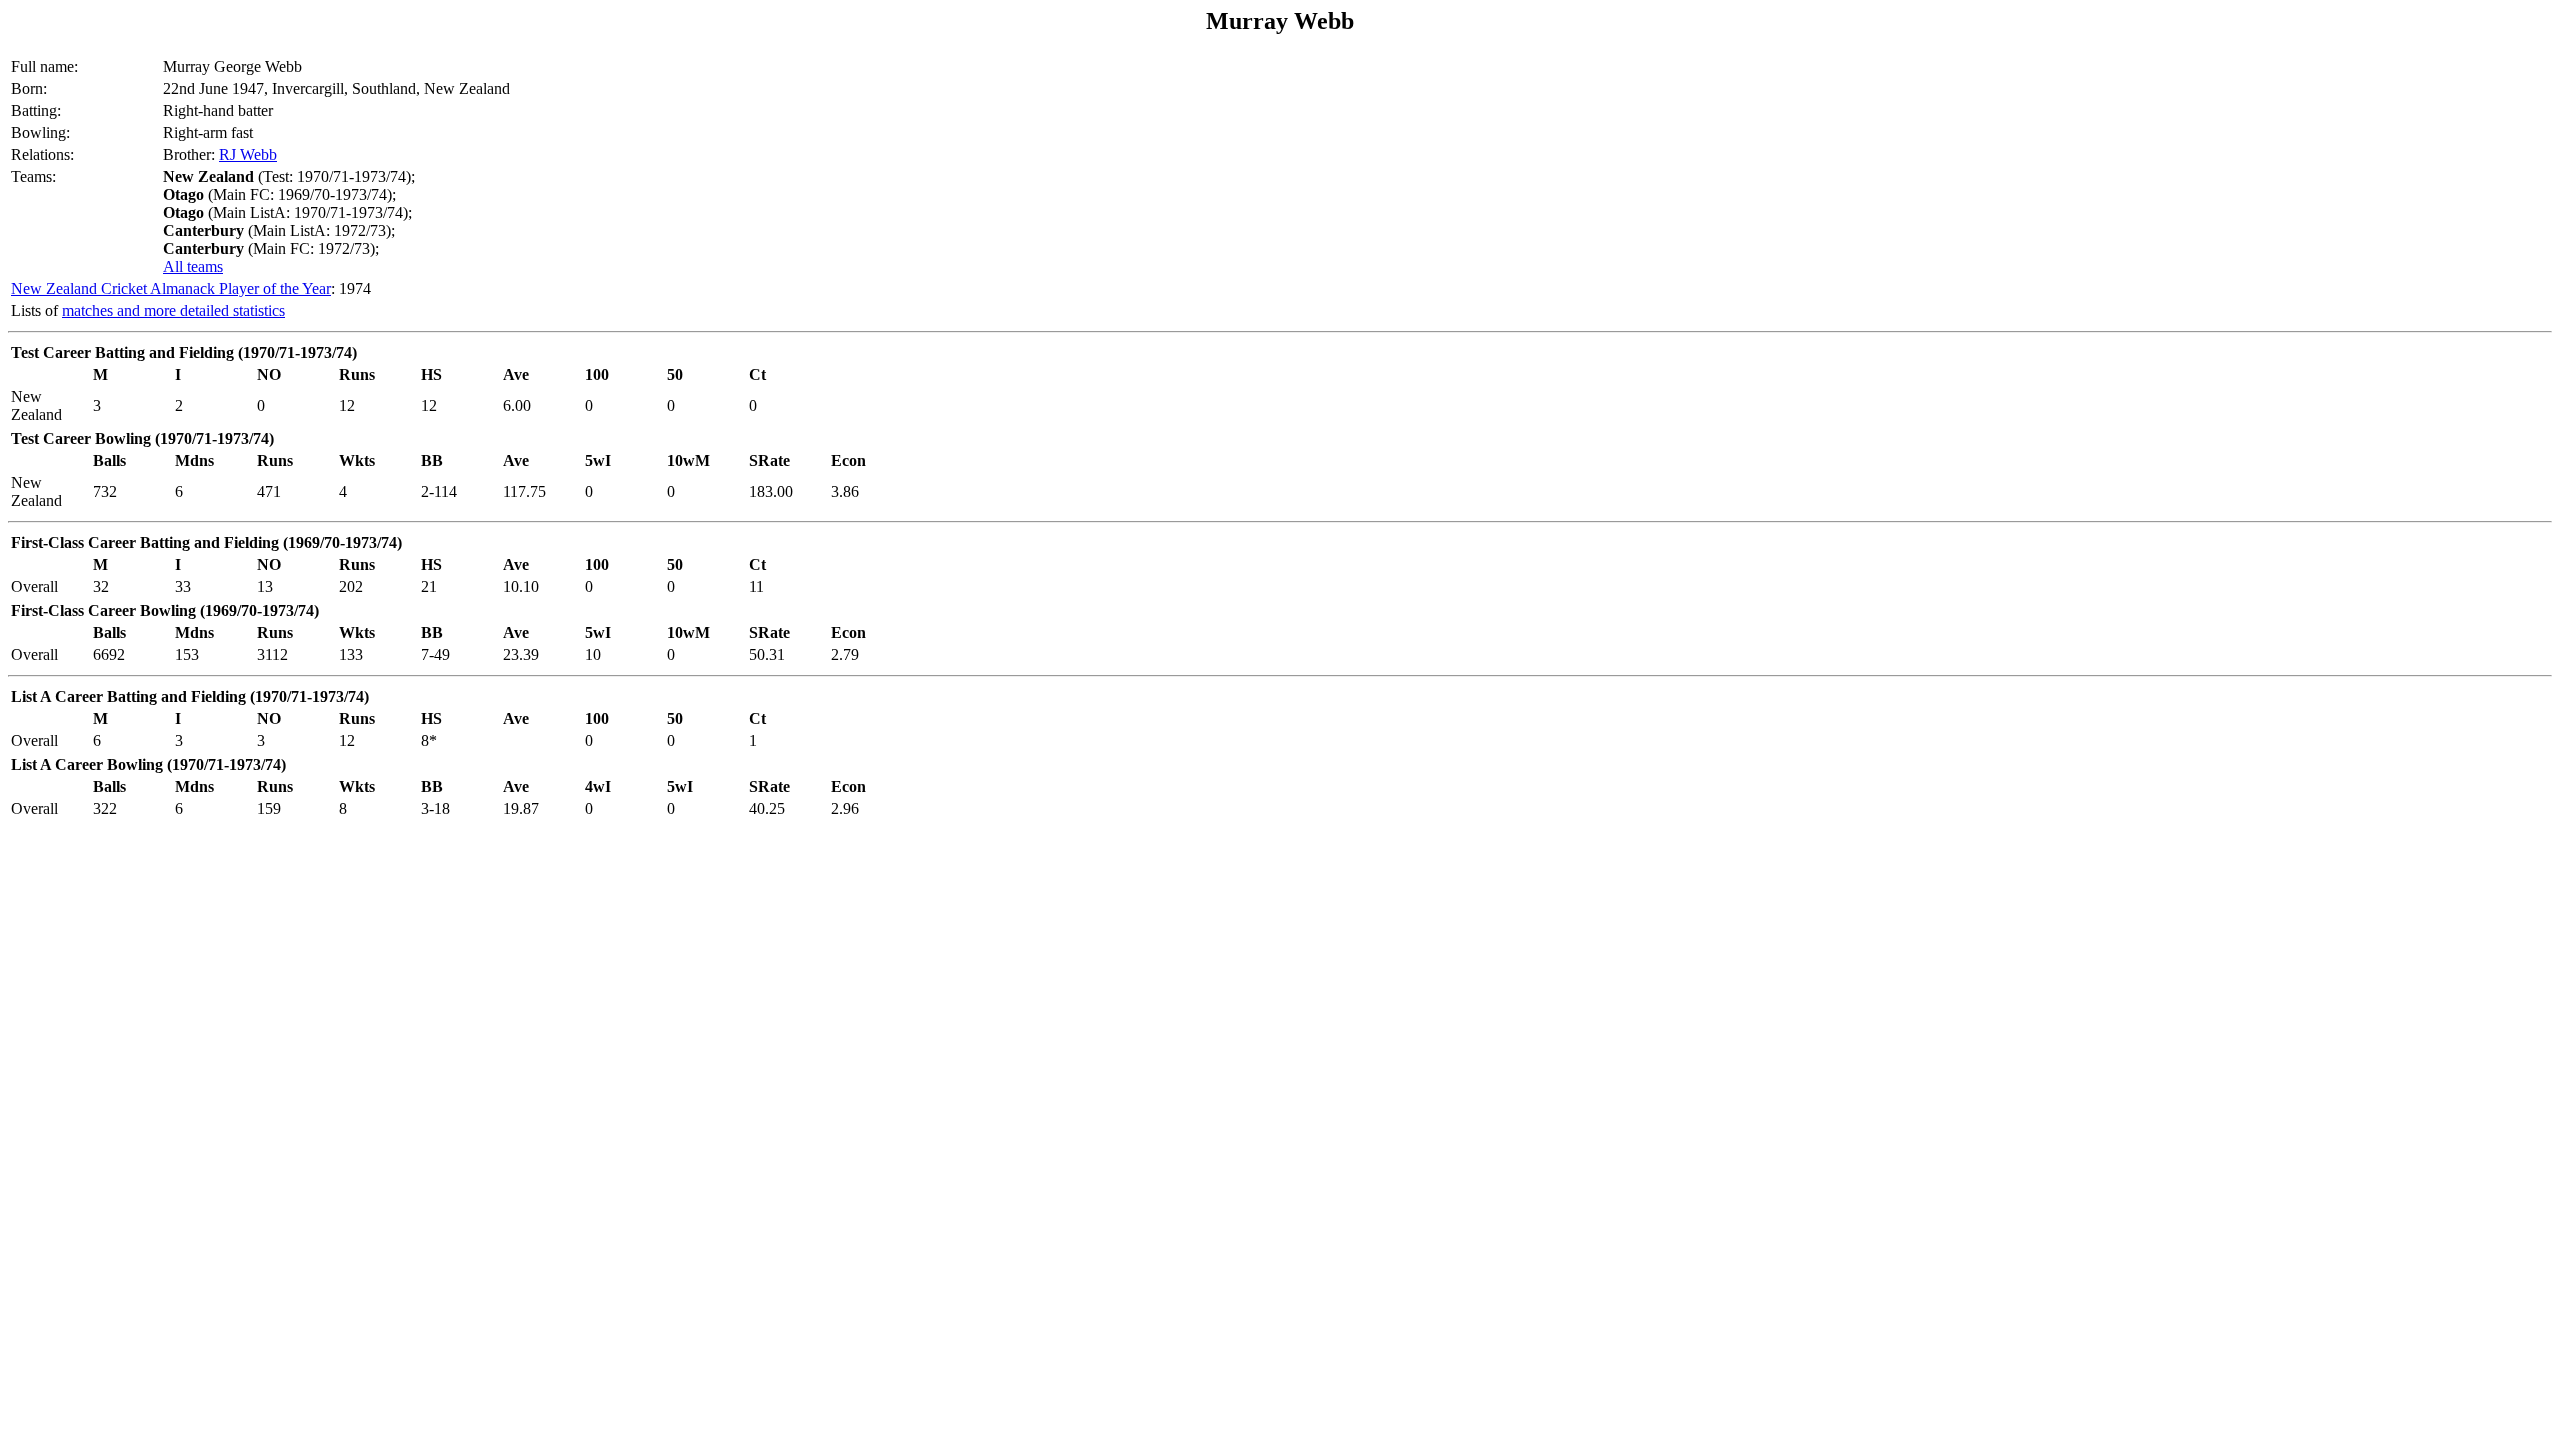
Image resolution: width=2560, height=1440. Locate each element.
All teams (193, 266)
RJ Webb (248, 154)
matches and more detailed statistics (173, 310)
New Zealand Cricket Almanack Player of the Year (171, 288)
